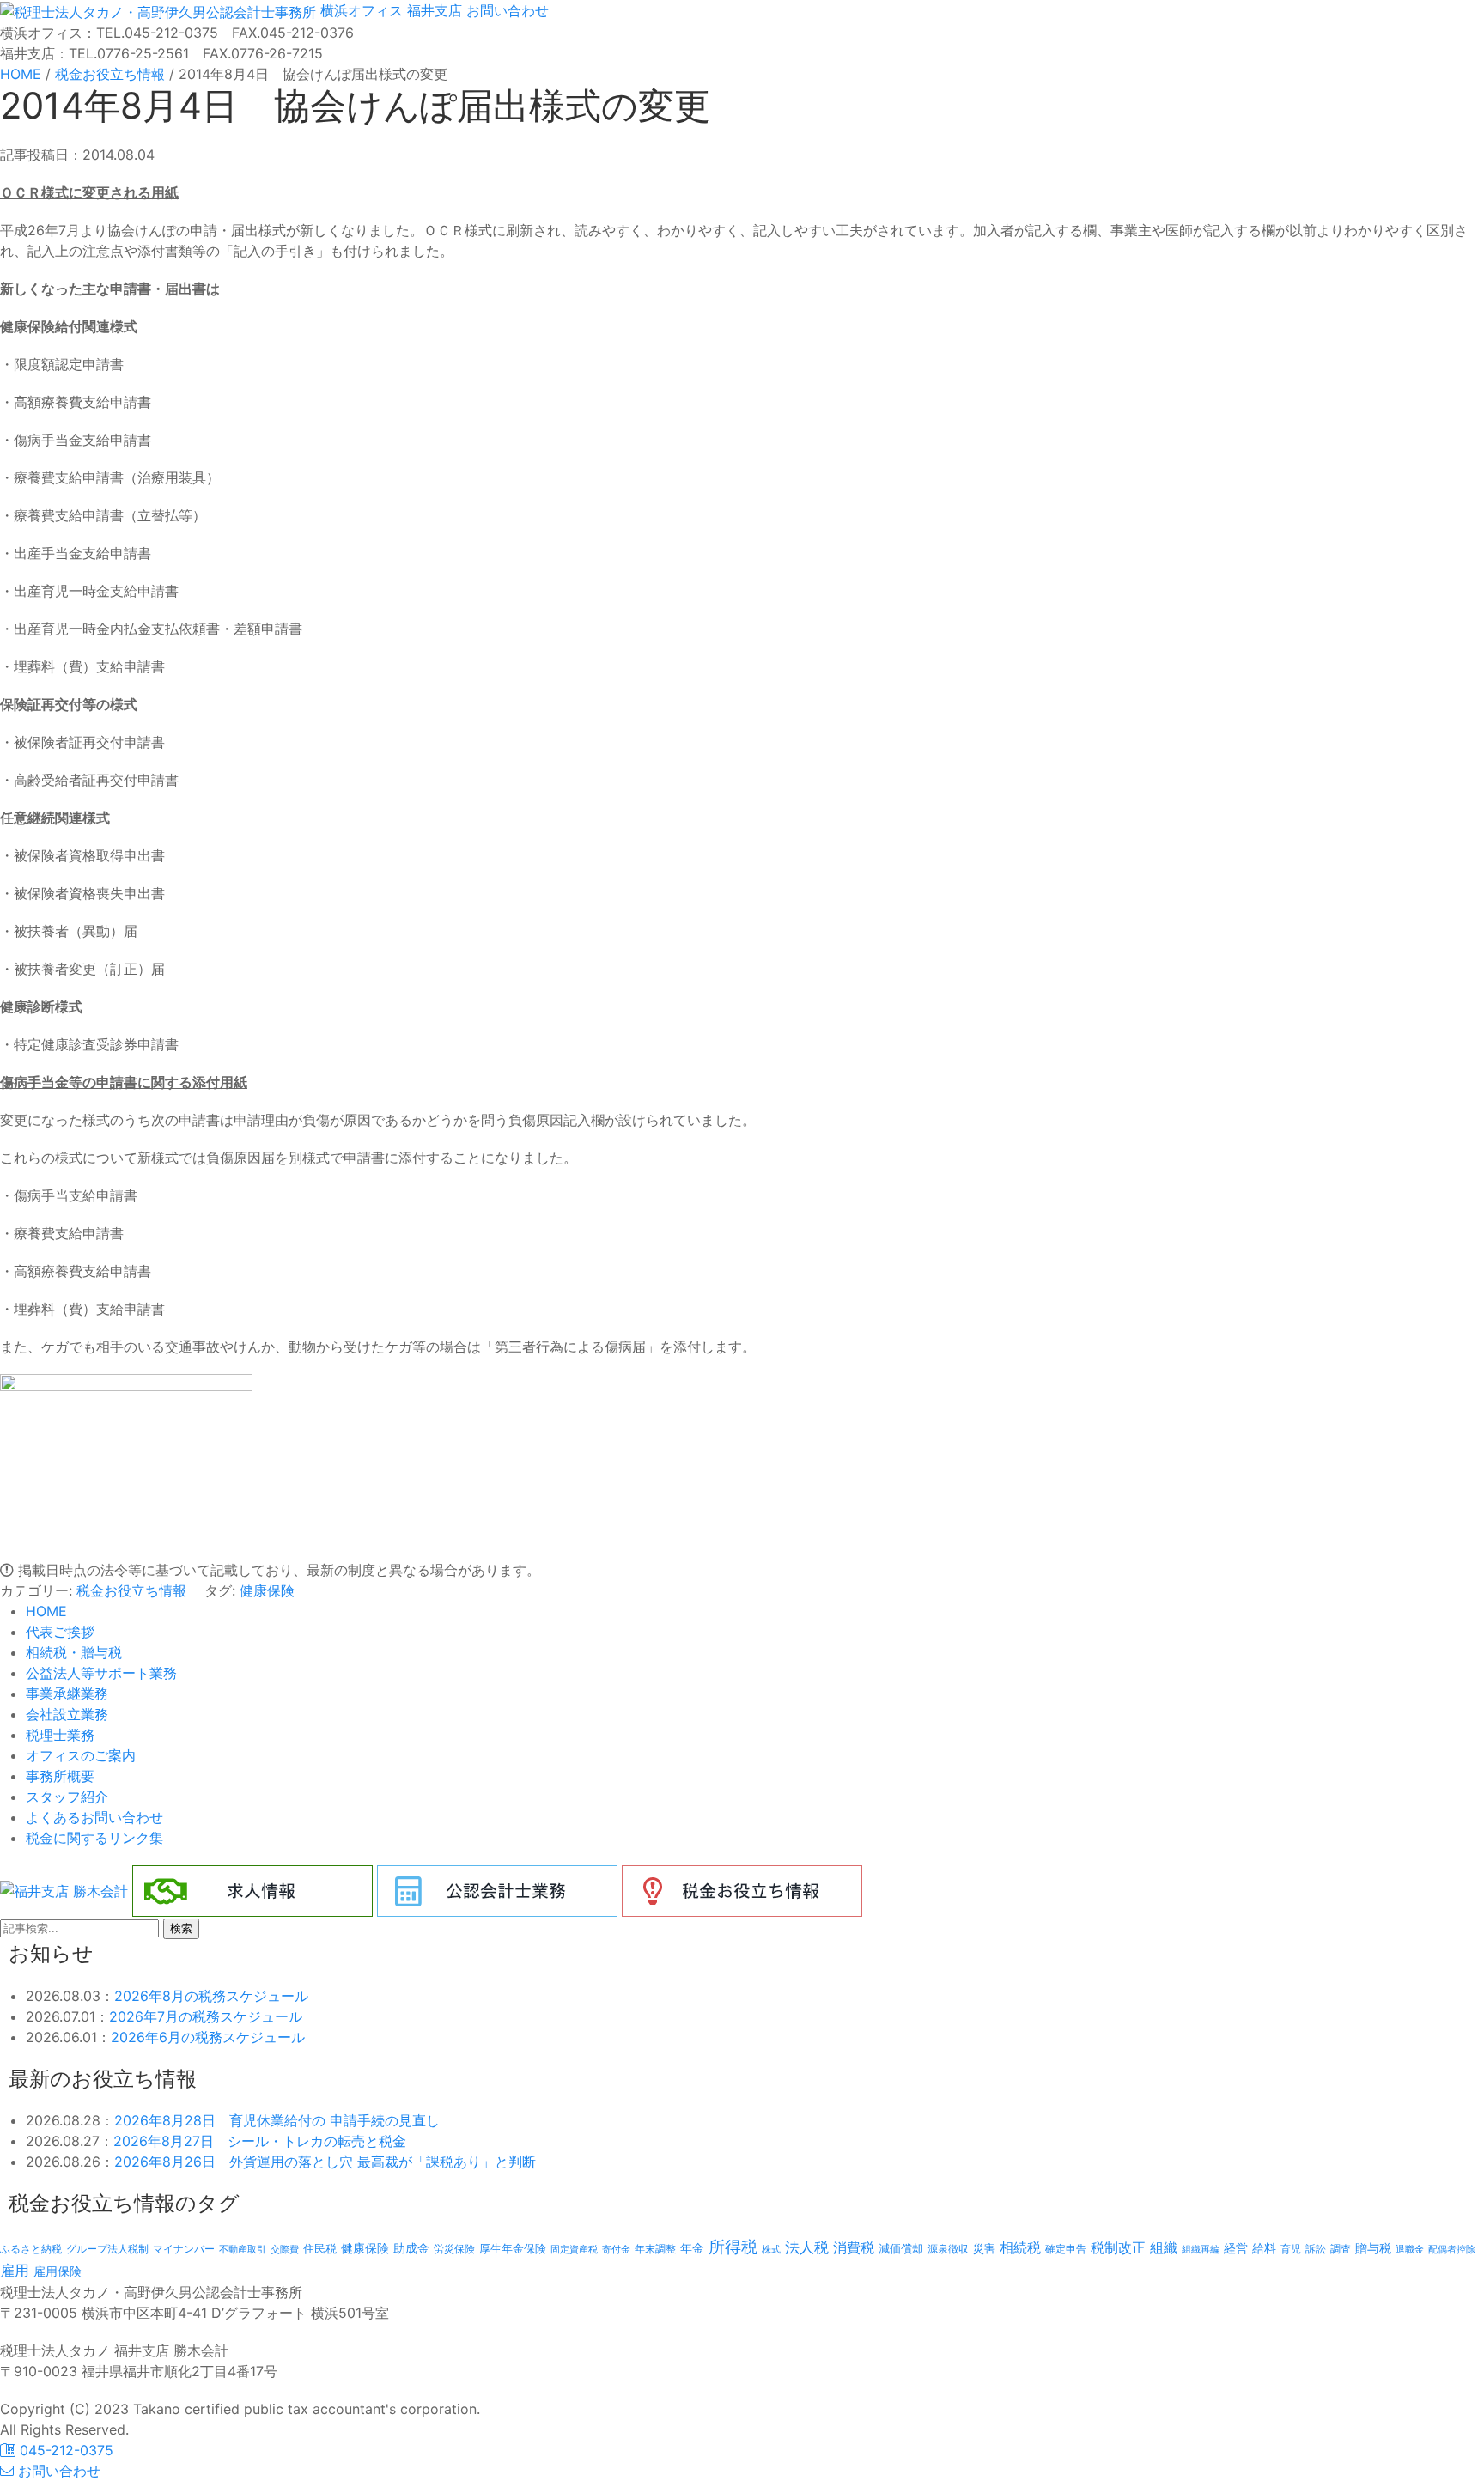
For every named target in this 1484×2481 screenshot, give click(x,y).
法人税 (807, 2247)
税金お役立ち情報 (131, 1590)
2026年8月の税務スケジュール (211, 1996)
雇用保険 (58, 2271)
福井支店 (432, 10)
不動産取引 (243, 2250)
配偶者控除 (1452, 2250)
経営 (1236, 2248)
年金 (692, 2248)
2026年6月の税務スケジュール (208, 2037)
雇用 (15, 2270)
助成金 (411, 2248)
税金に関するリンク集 (94, 1838)
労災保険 (454, 2249)
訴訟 (1316, 2249)
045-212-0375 (64, 2450)
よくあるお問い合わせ (94, 1817)
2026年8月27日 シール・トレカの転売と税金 (260, 2141)
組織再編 (1201, 2249)
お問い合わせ (505, 10)
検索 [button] (181, 1928)
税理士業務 (60, 1735)
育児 (1291, 2249)
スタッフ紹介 (67, 1797)
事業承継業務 (67, 1694)
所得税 (733, 2247)
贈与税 (1373, 2248)
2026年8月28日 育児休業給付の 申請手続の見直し (277, 2120)
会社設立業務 (67, 1714)
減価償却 (901, 2248)
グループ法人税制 (107, 2249)
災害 (984, 2248)
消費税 (854, 2247)
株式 (771, 2250)
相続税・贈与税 (74, 1652)
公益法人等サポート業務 (101, 1673)
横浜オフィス (362, 10)
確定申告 (1066, 2249)
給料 (1264, 2248)
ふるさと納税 (31, 2249)
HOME (46, 1611)
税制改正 (1118, 2248)
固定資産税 (574, 2249)
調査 (1341, 2249)
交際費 (285, 2250)
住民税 (320, 2249)
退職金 (1410, 2249)
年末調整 (655, 2249)
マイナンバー (184, 2249)
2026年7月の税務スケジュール (206, 2016)
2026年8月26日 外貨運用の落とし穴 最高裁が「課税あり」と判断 (325, 2162)
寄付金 (616, 2249)
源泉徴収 (948, 2249)
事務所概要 (60, 1776)
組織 (1164, 2247)
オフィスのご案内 (81, 1755)
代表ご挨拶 (60, 1632)
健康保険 (267, 1590)
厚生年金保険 (513, 2248)
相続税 (1020, 2247)
